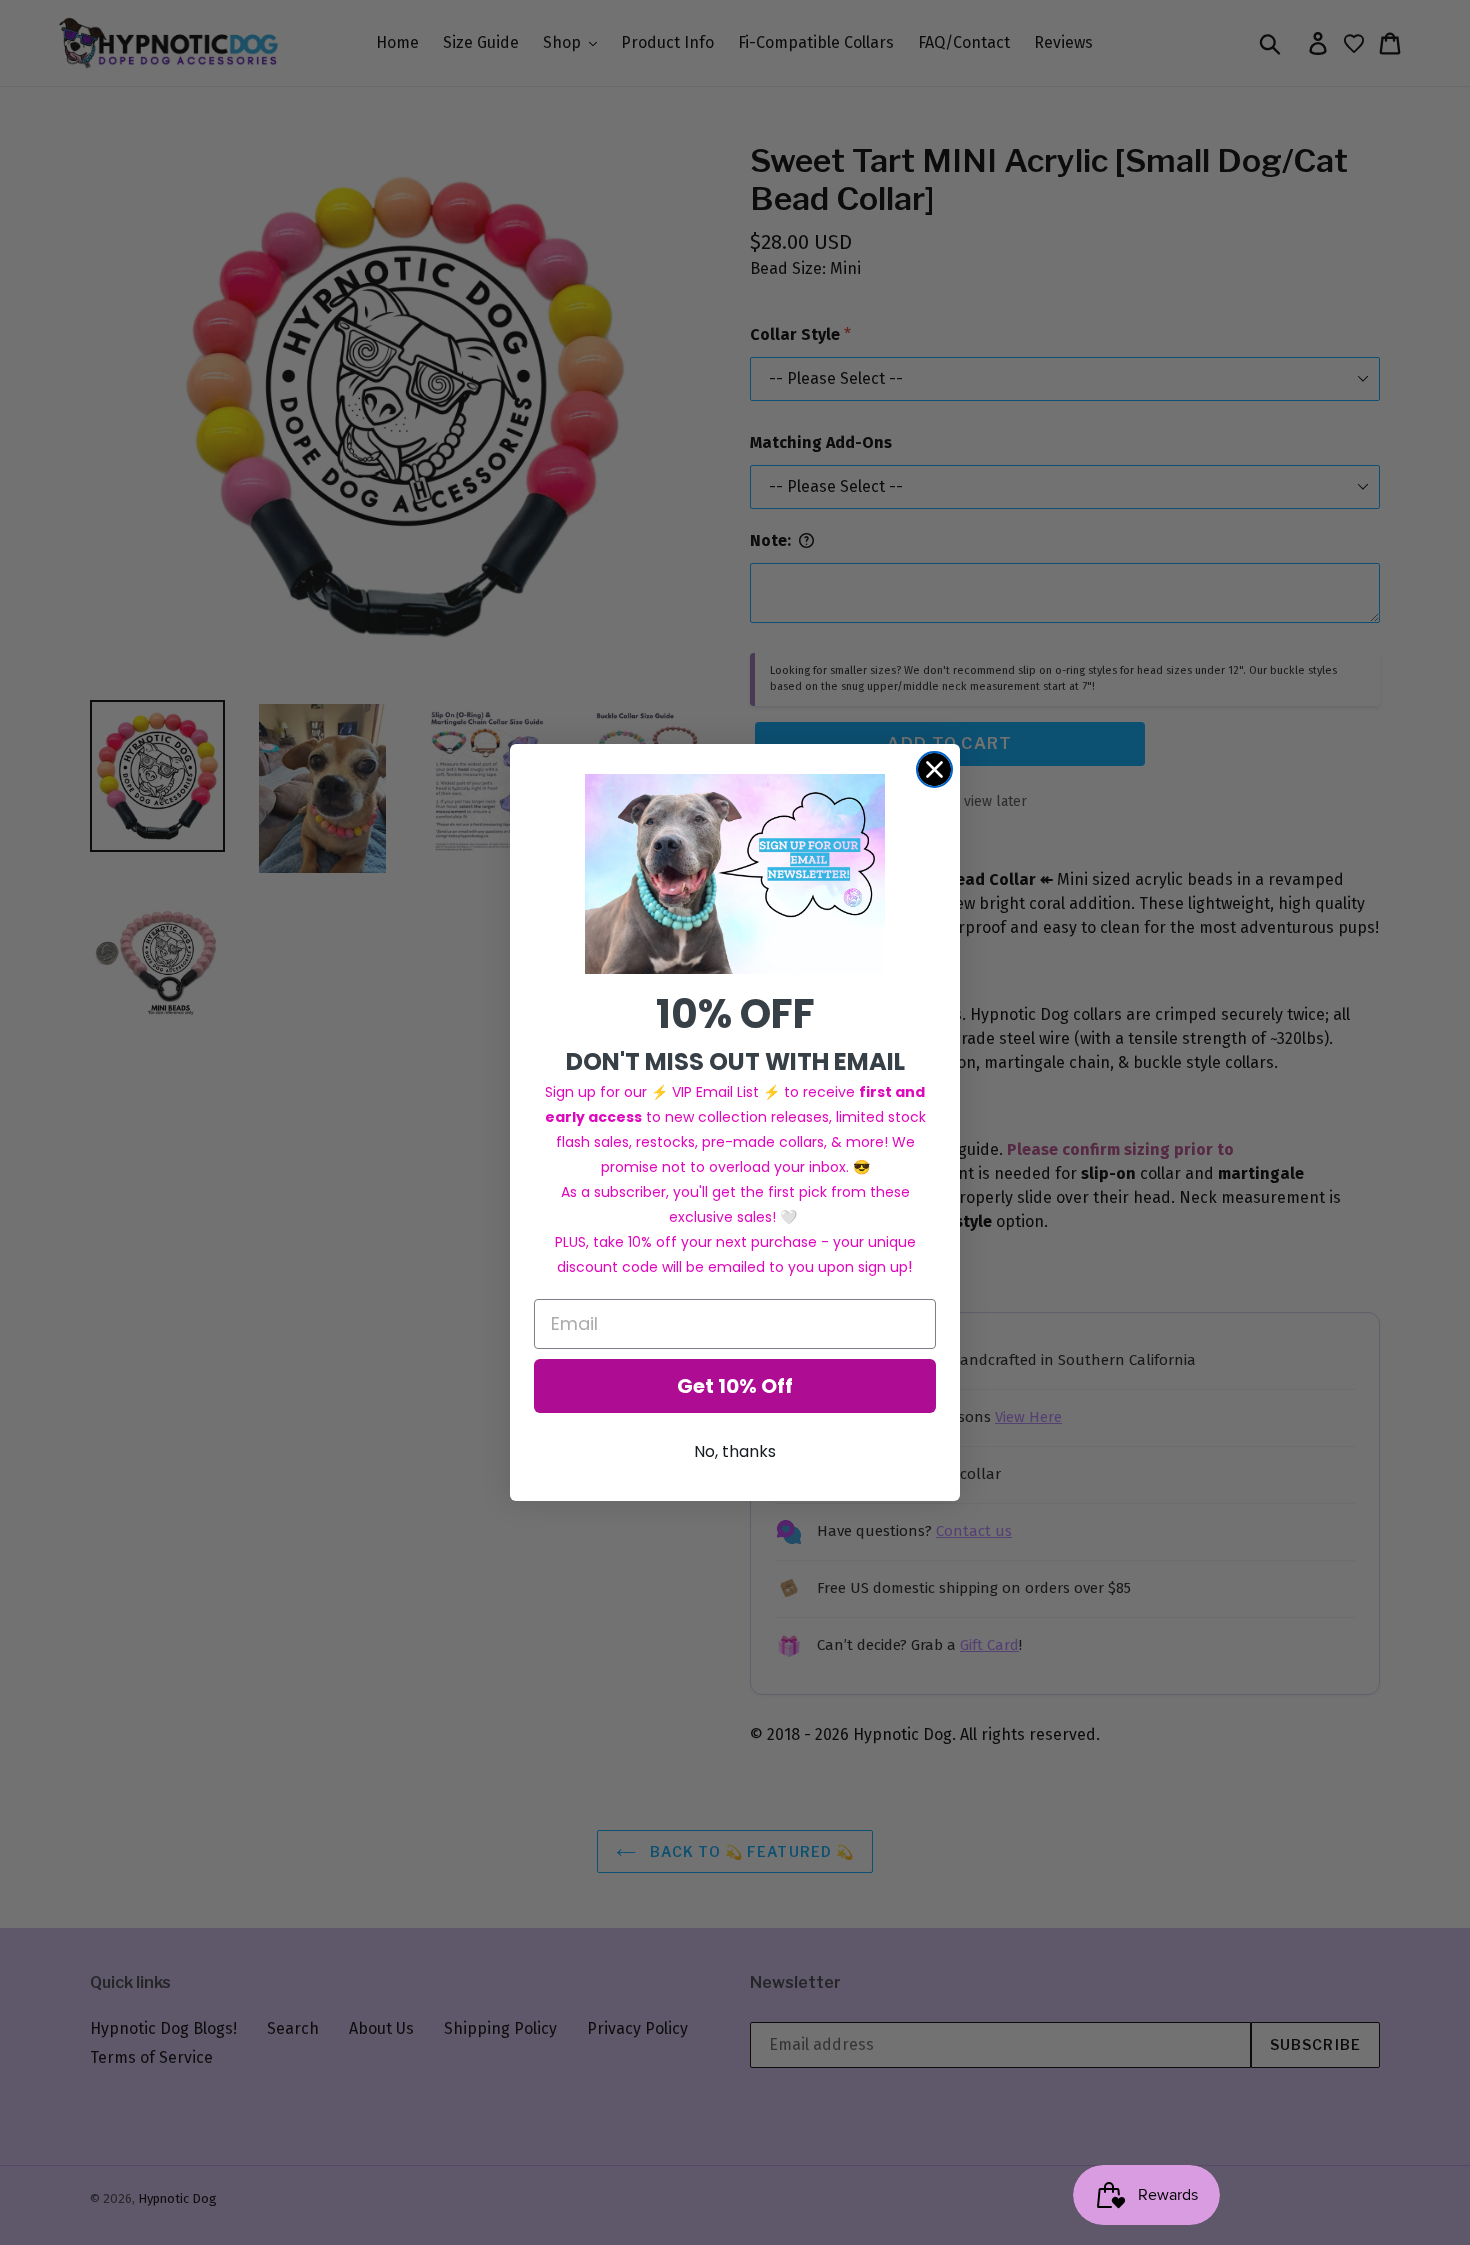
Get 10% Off (735, 1386)
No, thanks (735, 1451)
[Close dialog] (934, 769)
